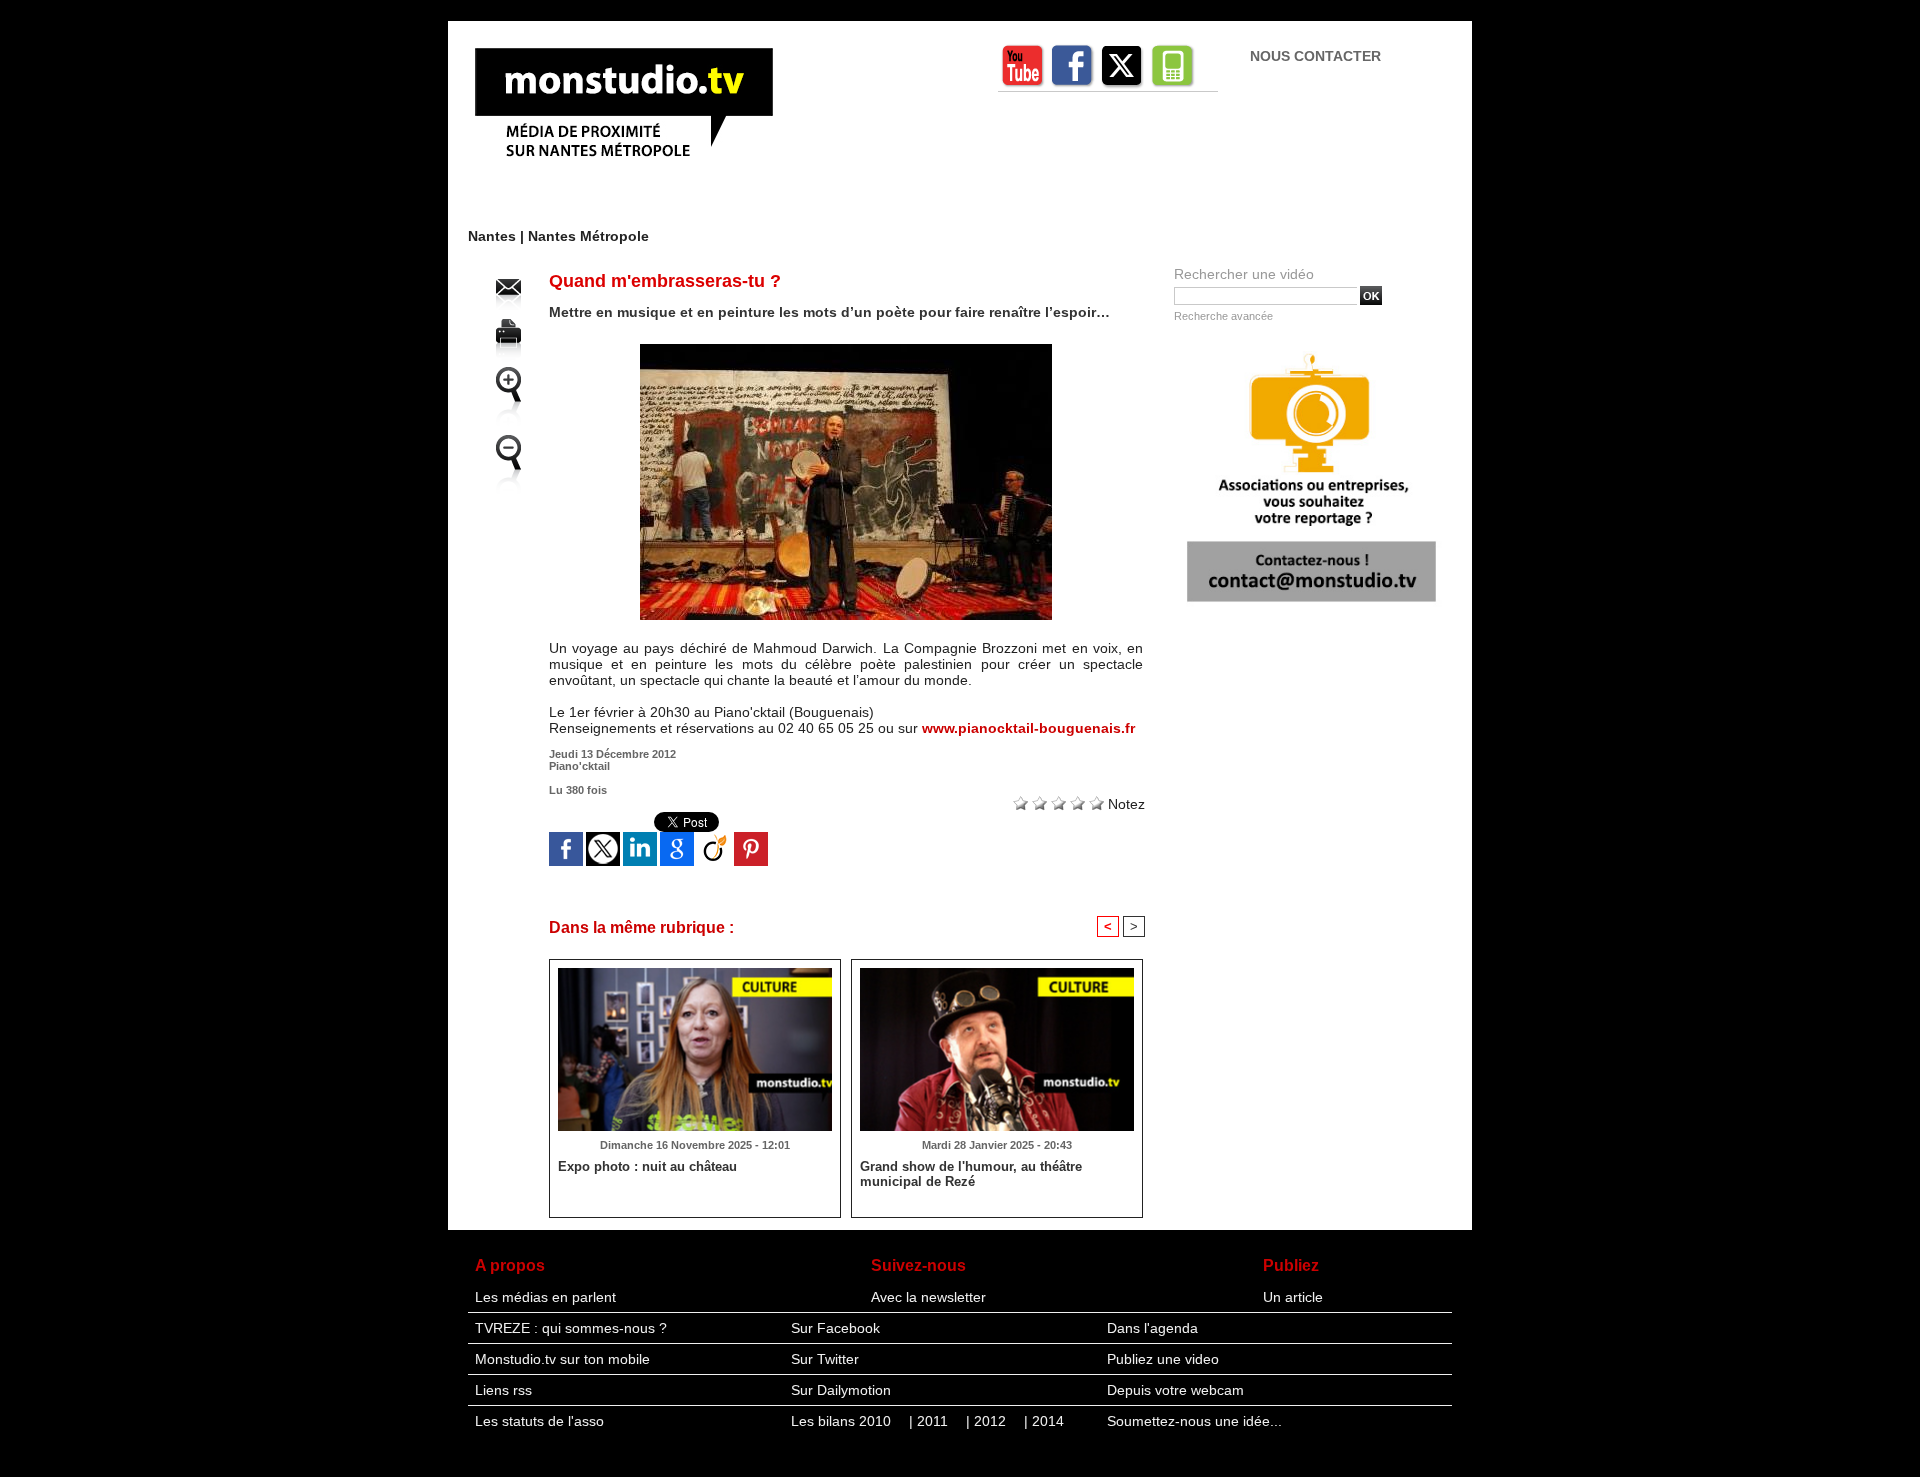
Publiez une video (1163, 1359)
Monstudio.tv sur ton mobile (562, 1359)
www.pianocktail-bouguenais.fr (1028, 728)
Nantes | (498, 236)
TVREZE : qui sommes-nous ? (571, 1328)
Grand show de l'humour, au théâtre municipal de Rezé (971, 1174)
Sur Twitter (825, 1359)
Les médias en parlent (545, 1297)
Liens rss (503, 1390)
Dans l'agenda (1152, 1328)
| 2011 (930, 1421)
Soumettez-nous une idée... (1194, 1421)
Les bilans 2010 (843, 1421)
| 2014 (1044, 1421)
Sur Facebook (835, 1328)
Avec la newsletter (928, 1297)
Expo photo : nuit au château (647, 1166)
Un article (1293, 1297)
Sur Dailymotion (841, 1390)
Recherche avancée (1223, 316)
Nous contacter (1315, 56)
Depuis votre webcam (1175, 1390)
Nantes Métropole (588, 236)
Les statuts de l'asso (539, 1421)
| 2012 (988, 1421)
